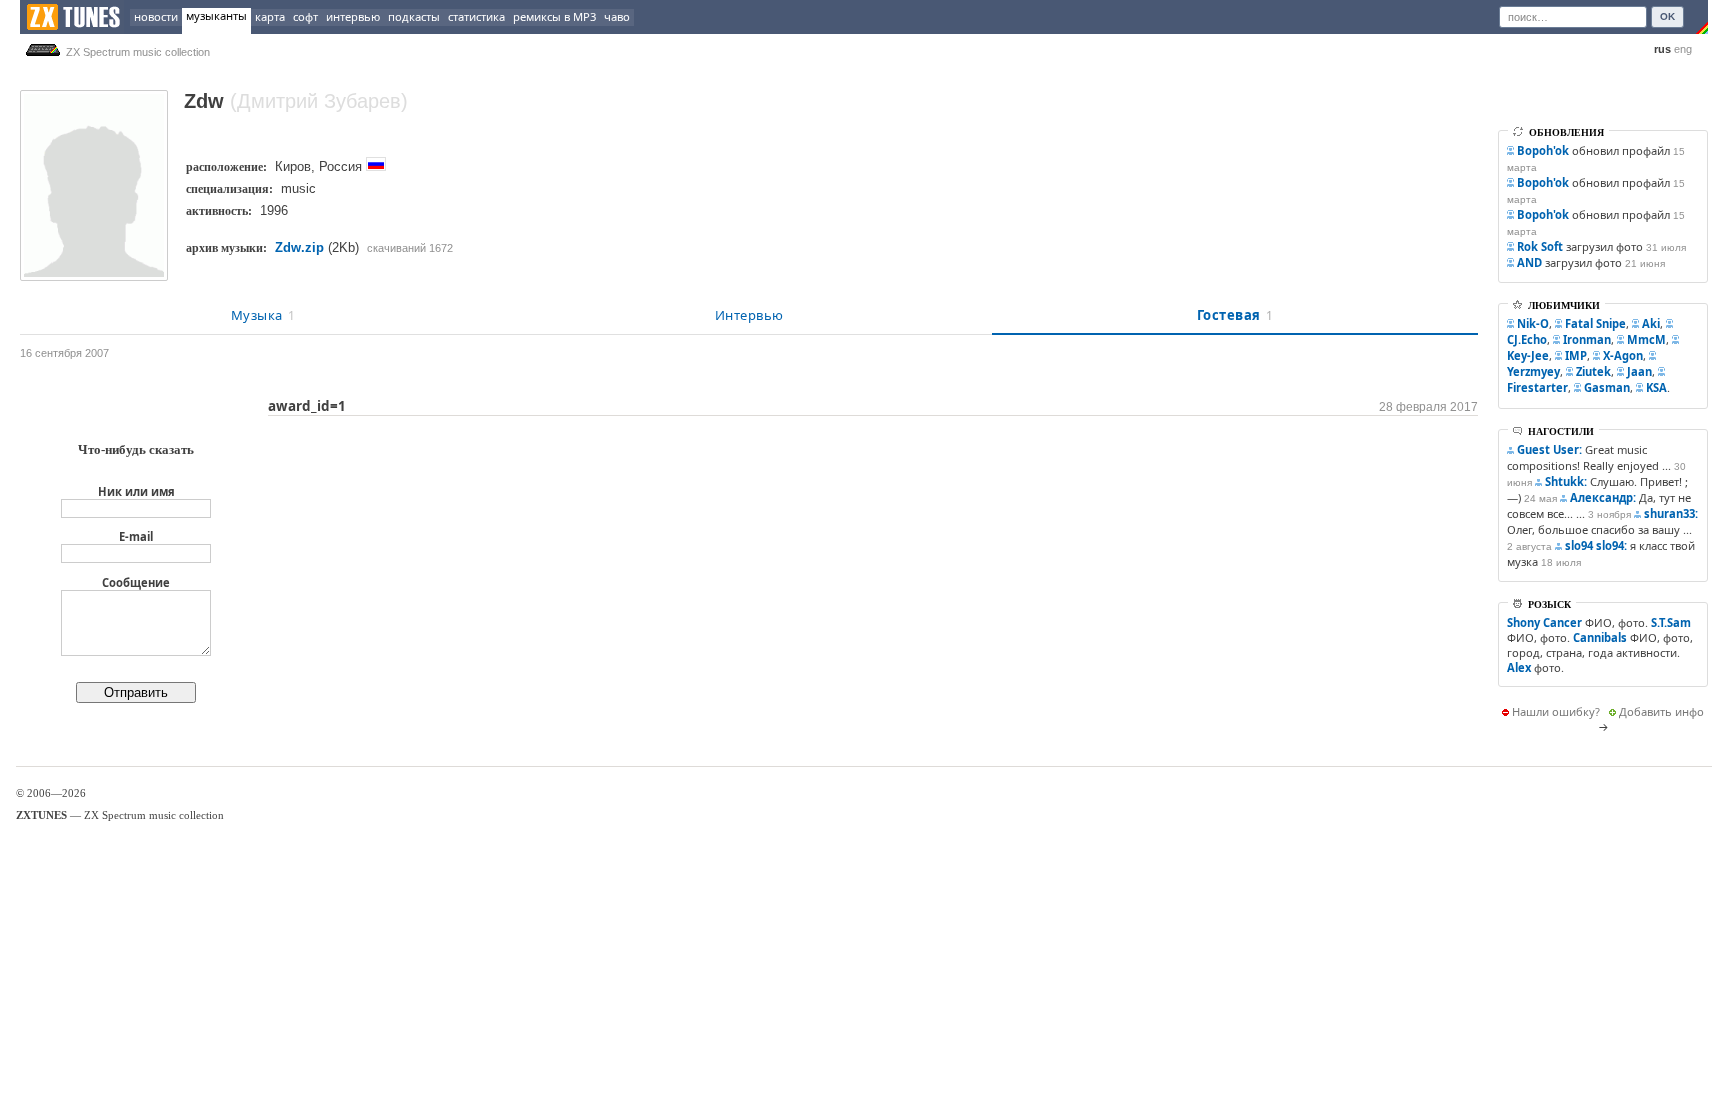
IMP (1576, 355)
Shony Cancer (1544, 622)
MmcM (1646, 339)
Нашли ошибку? (1556, 711)
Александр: (1603, 497)
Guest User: (1549, 449)
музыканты (216, 15)
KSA (1656, 387)
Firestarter (1537, 387)
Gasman (1607, 387)
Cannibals (1600, 637)
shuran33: (1671, 513)
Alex (1519, 667)
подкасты (414, 16)
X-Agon (1623, 355)
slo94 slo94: (1596, 545)
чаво (617, 16)
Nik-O (1533, 323)
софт (305, 16)
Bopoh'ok (1543, 150)
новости (156, 16)
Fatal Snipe (1595, 323)
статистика (476, 16)
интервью (353, 16)
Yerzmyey (1533, 371)
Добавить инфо (1661, 711)
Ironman (1587, 339)
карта (270, 16)
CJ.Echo (1527, 339)
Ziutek (1593, 371)
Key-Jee (1528, 355)
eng (1683, 49)
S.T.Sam (1671, 622)
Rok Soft (1540, 246)
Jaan (1639, 371)
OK (1667, 16)
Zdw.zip (299, 247)
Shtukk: (1566, 481)
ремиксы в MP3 (554, 16)
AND (1529, 262)
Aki (1651, 323)
